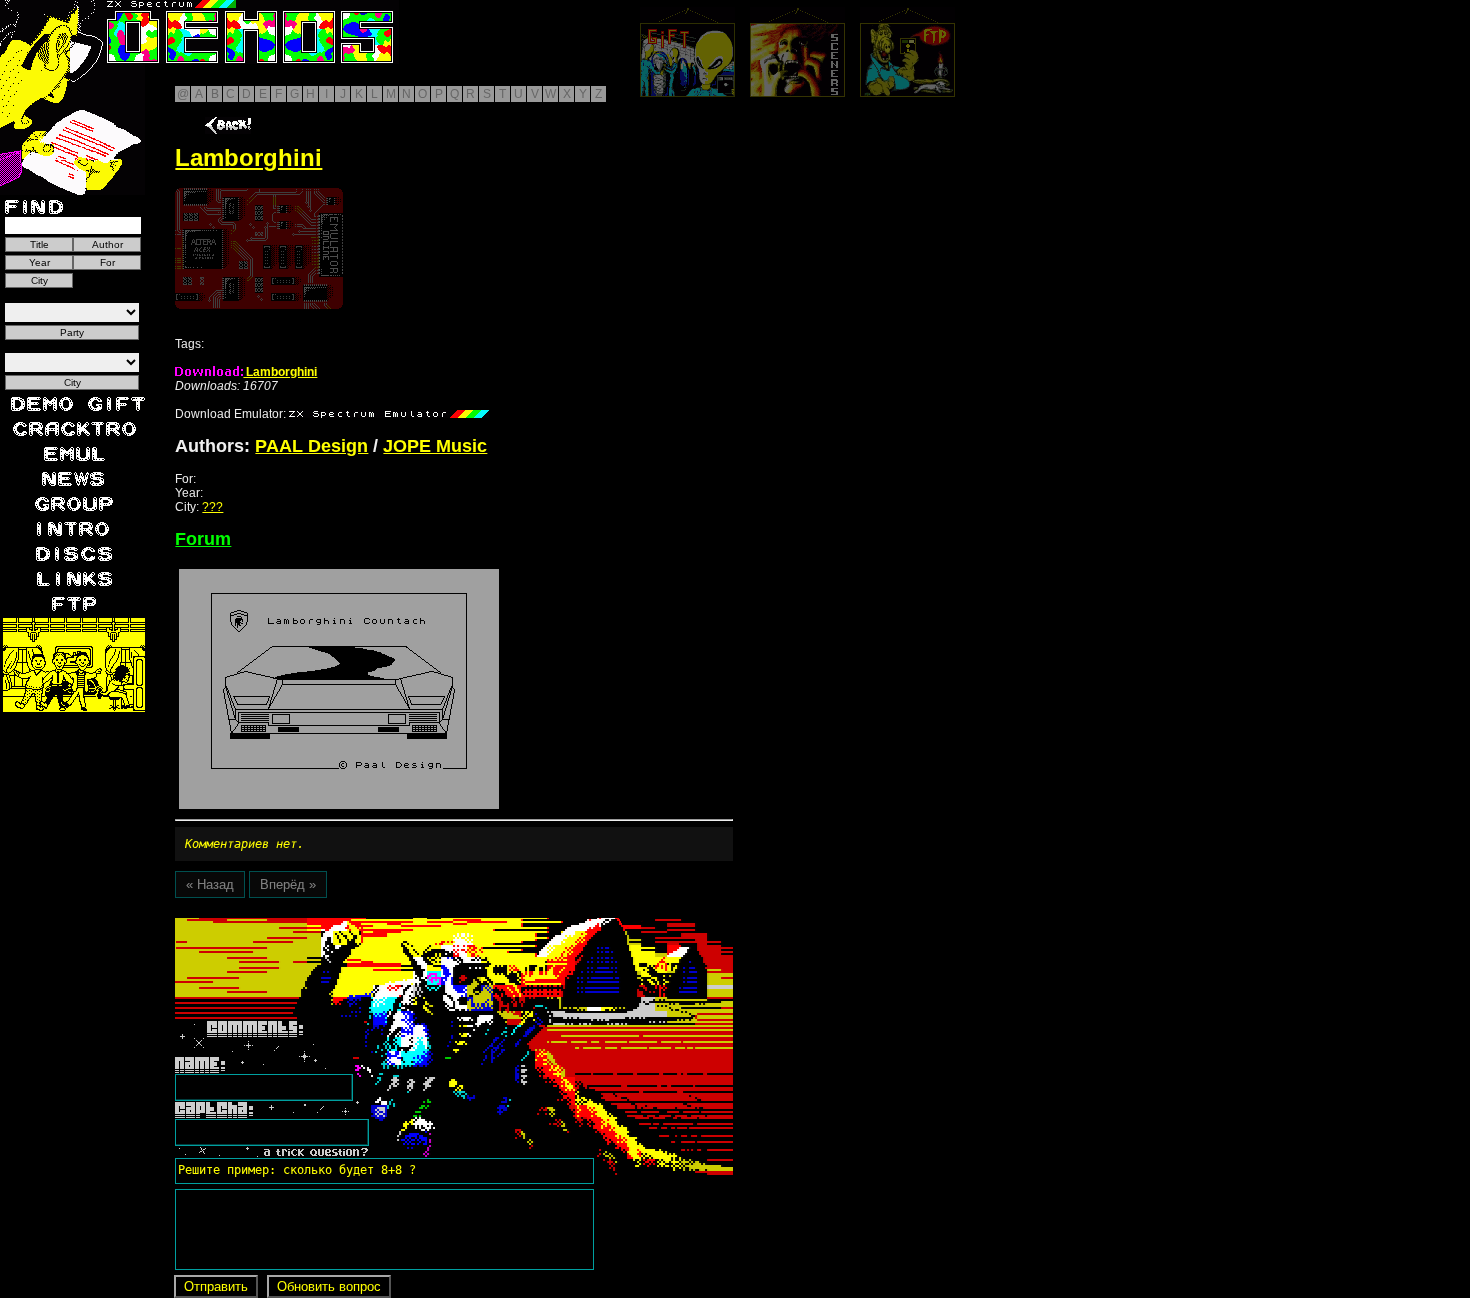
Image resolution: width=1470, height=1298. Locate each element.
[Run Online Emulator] (259, 248)
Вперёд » (288, 884)
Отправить (216, 1286)
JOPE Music (435, 446)
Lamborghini (280, 372)
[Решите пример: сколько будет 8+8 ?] (294, 925)
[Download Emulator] (389, 414)
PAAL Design (311, 446)
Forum (203, 539)
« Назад (210, 884)
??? (212, 507)
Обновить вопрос (329, 1286)
